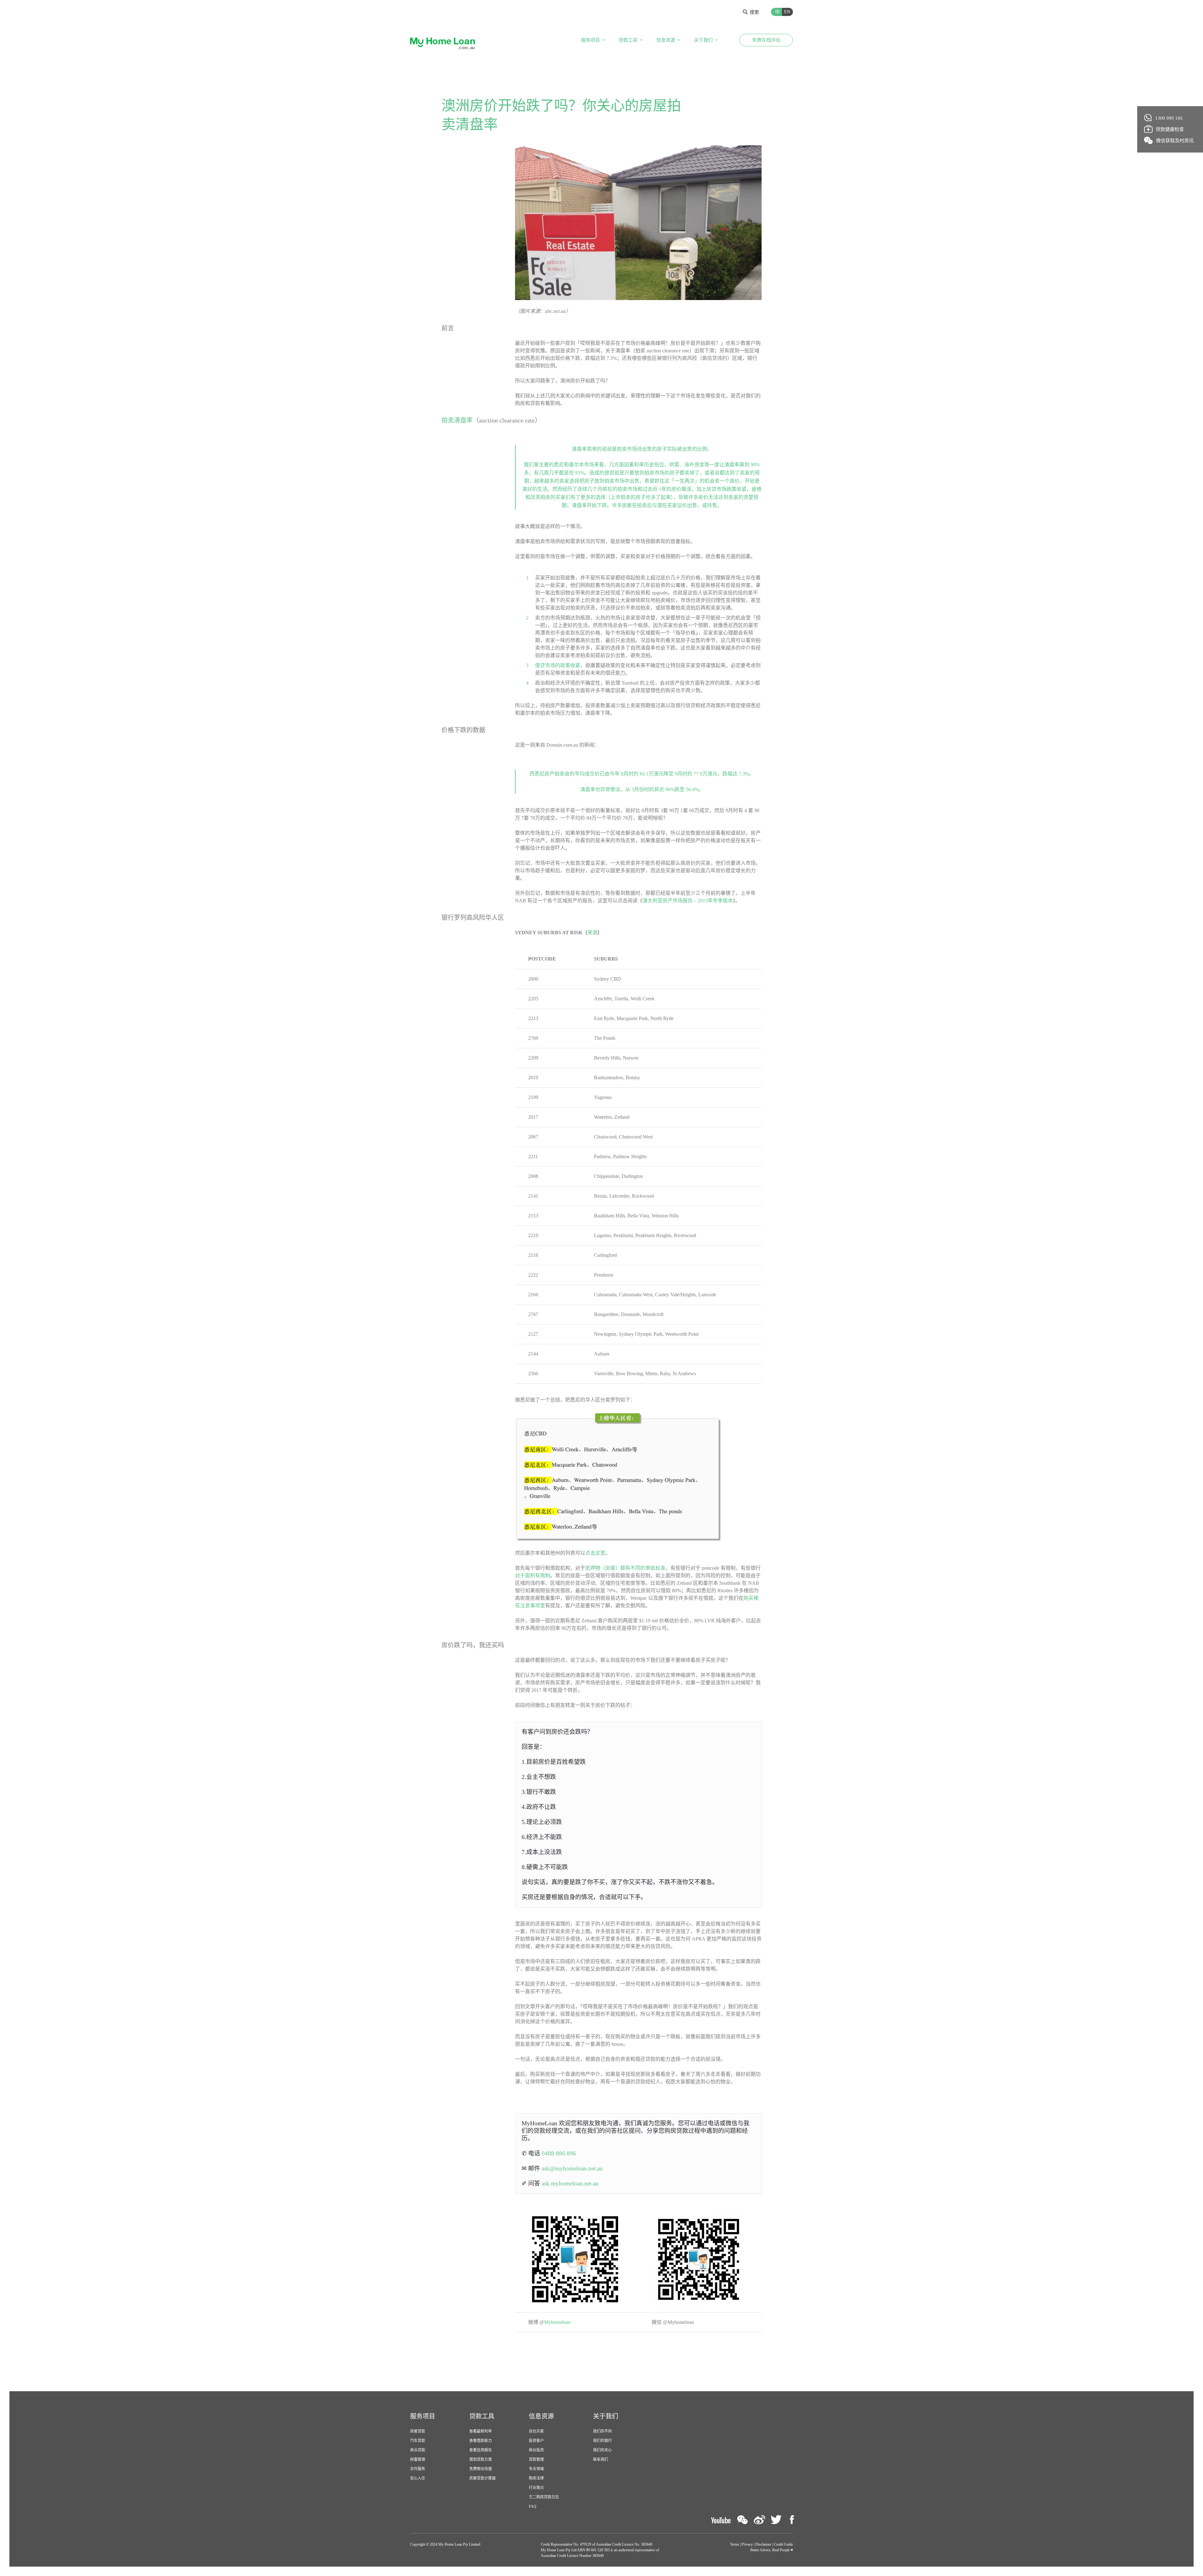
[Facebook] (792, 2520)
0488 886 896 (559, 2153)
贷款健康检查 (1170, 129)
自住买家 (536, 2431)
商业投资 (536, 2450)
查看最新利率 (481, 2431)
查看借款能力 (481, 2441)
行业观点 (536, 2488)
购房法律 (536, 2478)
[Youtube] (721, 2520)
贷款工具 (628, 40)
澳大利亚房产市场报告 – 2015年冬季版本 (688, 901)
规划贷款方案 (481, 2459)
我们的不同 (602, 2431)
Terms (734, 2544)
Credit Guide (783, 2544)
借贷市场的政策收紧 (558, 665)
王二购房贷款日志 (544, 2497)
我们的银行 (602, 2441)
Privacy (747, 2544)
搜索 (754, 12)
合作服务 (418, 2469)
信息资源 (666, 40)
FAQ (533, 2506)
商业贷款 (418, 2450)
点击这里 (595, 1553)
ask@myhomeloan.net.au (572, 2168)
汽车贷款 (418, 2441)
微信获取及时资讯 (1175, 141)
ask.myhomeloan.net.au (570, 2183)
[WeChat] (743, 2520)
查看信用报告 (481, 2450)
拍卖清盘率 (457, 420)
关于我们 (703, 40)
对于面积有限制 (533, 1576)
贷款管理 (536, 2459)
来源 (592, 933)
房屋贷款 (418, 2431)
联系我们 (601, 2459)
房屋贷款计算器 (482, 2478)
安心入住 (418, 2478)
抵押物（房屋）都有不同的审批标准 (625, 1568)
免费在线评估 (766, 40)
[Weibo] (759, 2520)
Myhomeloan (557, 2322)
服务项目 (591, 40)
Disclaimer (763, 2544)
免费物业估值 (481, 2469)
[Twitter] (776, 2520)
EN (787, 12)
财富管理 (418, 2459)
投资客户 (536, 2441)
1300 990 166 (1169, 118)
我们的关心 (602, 2450)
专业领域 (536, 2469)
